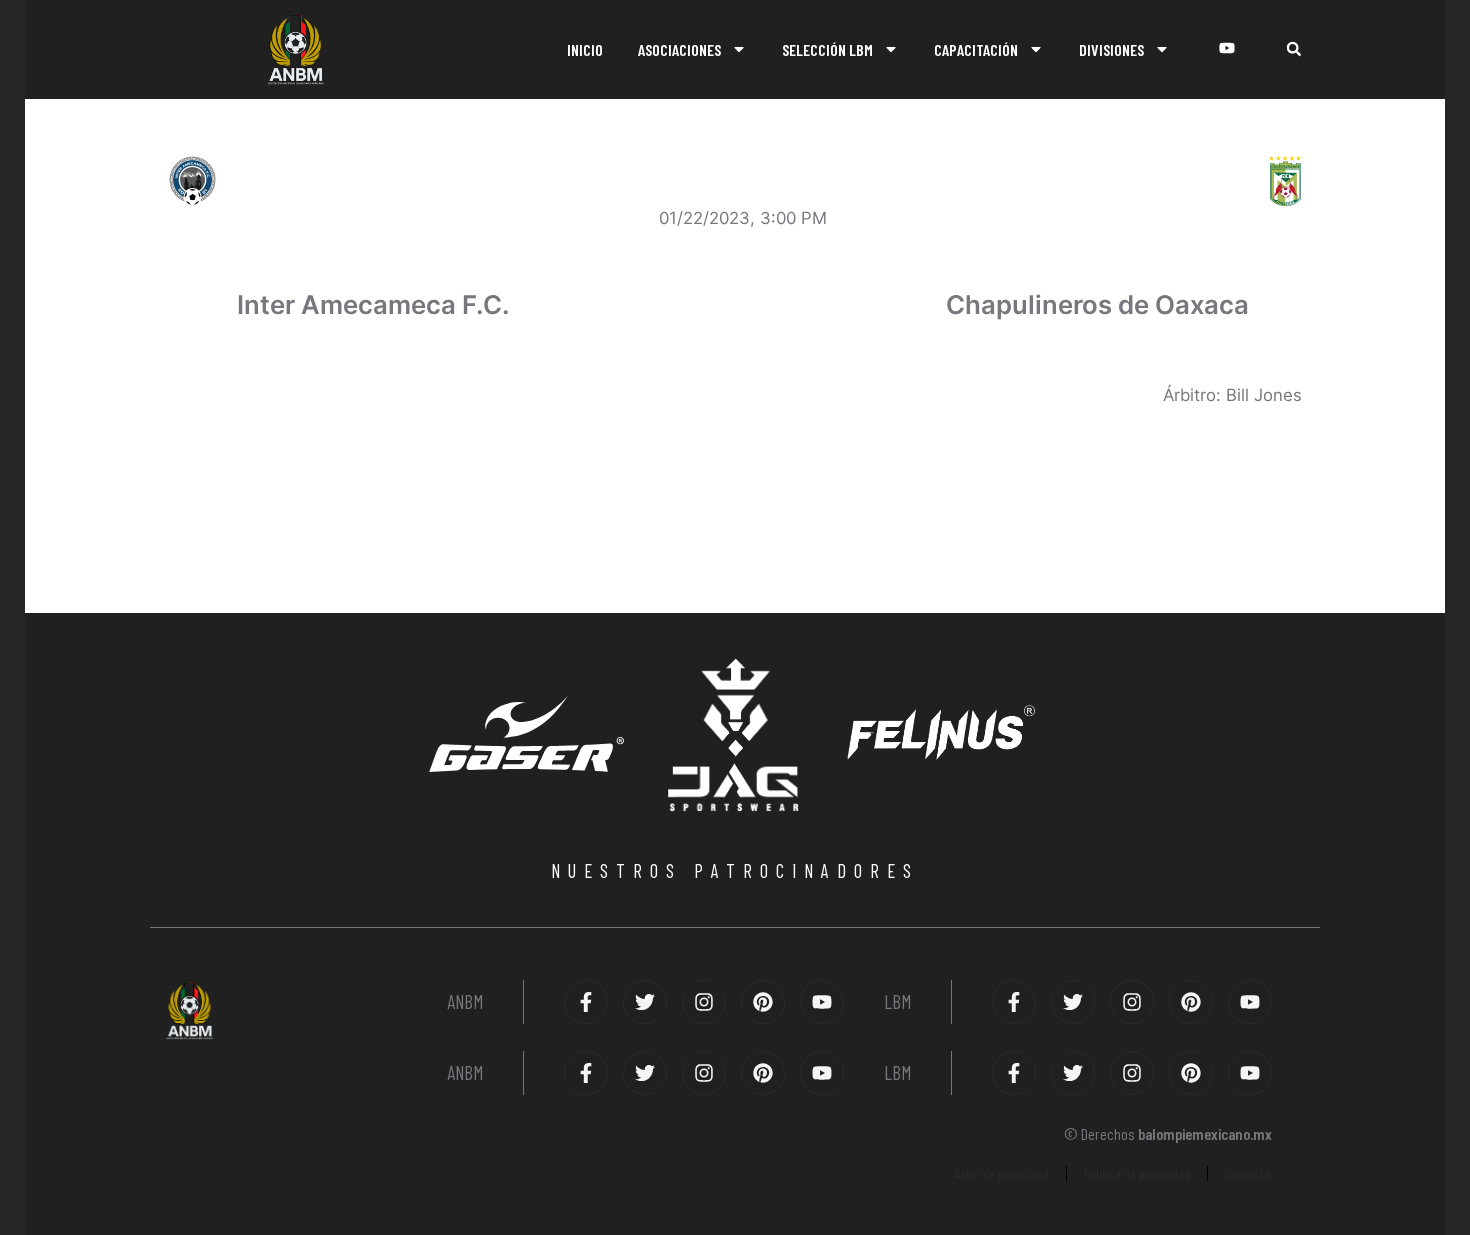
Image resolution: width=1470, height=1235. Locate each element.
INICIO (585, 49)
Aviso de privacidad (1002, 1173)
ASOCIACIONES (679, 49)
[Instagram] (704, 1002)
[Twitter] (645, 1002)
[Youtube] (822, 1002)
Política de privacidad (1137, 1173)
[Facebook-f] (586, 1002)
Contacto (1247, 1173)
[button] (1293, 49)
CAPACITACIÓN (976, 49)
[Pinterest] (763, 1002)
